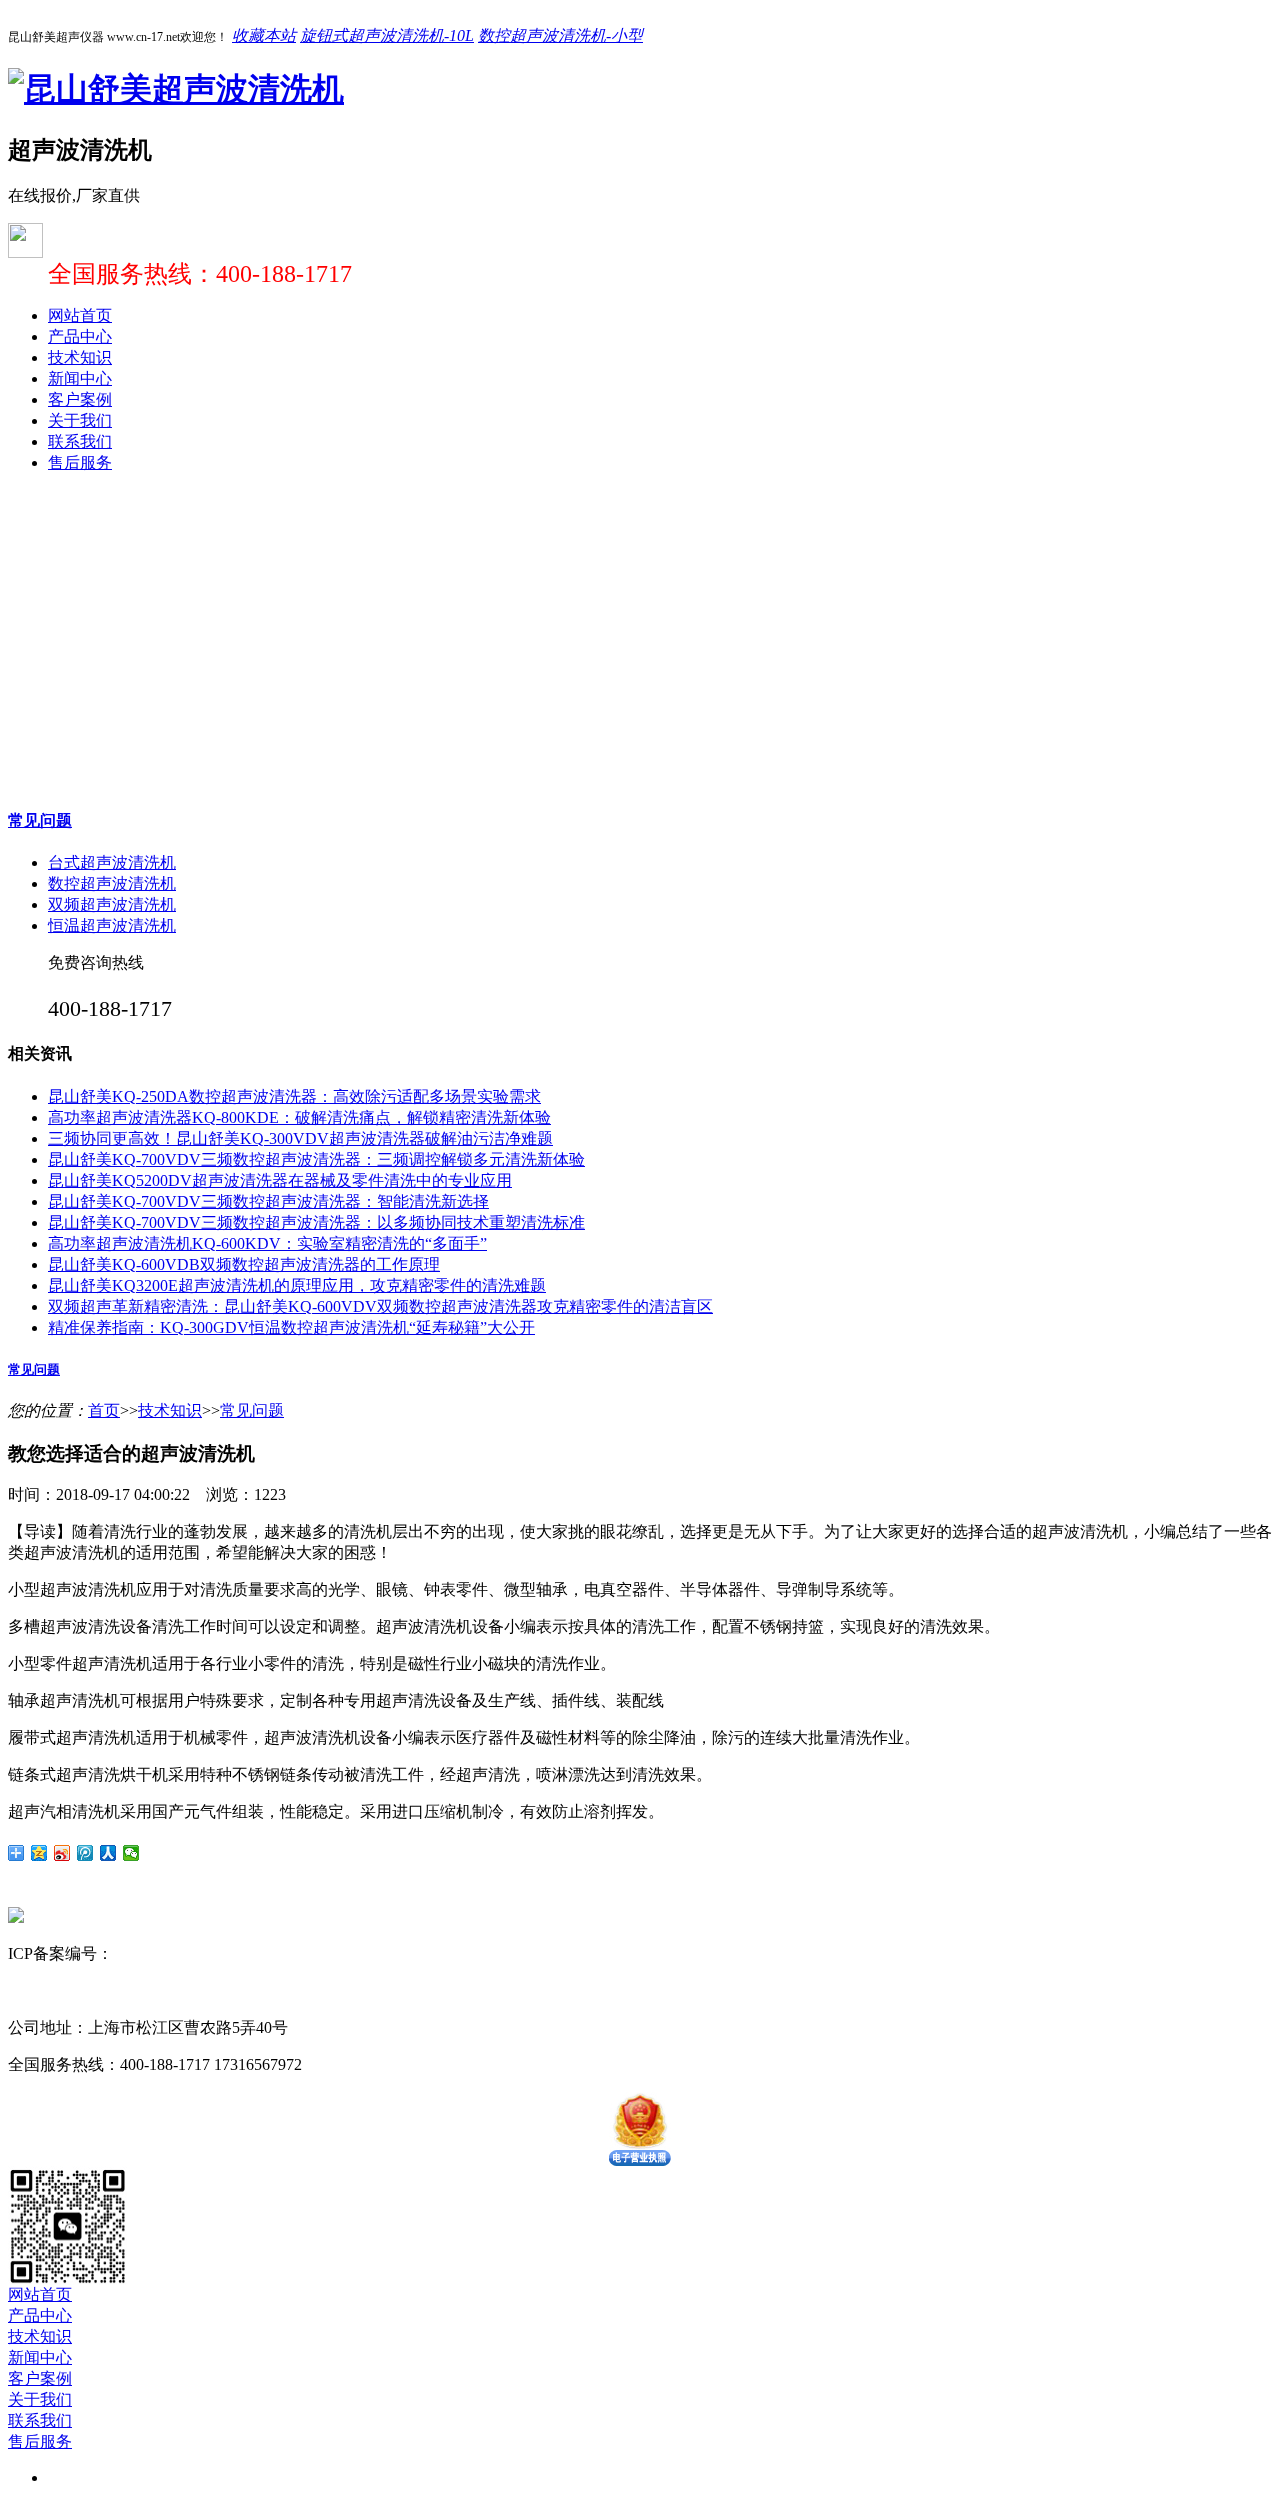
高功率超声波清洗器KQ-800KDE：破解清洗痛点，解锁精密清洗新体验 (299, 1117)
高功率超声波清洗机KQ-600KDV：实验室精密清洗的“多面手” (267, 1243)
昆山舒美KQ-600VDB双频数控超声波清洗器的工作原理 (244, 1264)
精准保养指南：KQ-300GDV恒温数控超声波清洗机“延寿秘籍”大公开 (291, 1327)
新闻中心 (80, 378)
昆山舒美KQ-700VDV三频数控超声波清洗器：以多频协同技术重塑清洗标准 (316, 1222)
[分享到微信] (131, 1853)
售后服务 (80, 462)
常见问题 (40, 820)
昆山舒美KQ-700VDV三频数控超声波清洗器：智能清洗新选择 (268, 1201)
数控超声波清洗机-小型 (560, 35)
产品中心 (80, 336)
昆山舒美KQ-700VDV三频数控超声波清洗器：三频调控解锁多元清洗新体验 (316, 1159)
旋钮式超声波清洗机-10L (387, 35)
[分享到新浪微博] (62, 1853)
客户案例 (80, 399)
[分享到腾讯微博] (85, 1853)
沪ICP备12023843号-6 (188, 1953)
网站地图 (299, 1953)
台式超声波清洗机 (112, 862)
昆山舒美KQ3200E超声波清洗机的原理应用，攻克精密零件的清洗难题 (297, 1285)
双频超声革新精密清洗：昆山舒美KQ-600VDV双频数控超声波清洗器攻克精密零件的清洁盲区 (380, 1306)
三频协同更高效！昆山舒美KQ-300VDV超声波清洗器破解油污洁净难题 (300, 1138)
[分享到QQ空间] (39, 1853)
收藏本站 (264, 35)
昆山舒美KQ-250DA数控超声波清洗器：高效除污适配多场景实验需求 (294, 1096)
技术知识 (80, 357)
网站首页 (80, 315)
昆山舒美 (40, 1990)
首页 (104, 1410)
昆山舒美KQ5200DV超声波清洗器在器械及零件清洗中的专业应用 (280, 1180)
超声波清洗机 (120, 1990)
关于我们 (80, 420)
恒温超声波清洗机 (112, 925)
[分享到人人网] (108, 1853)
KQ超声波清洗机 (228, 1990)
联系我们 (80, 441)
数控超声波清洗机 (112, 883)
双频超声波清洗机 (112, 904)
